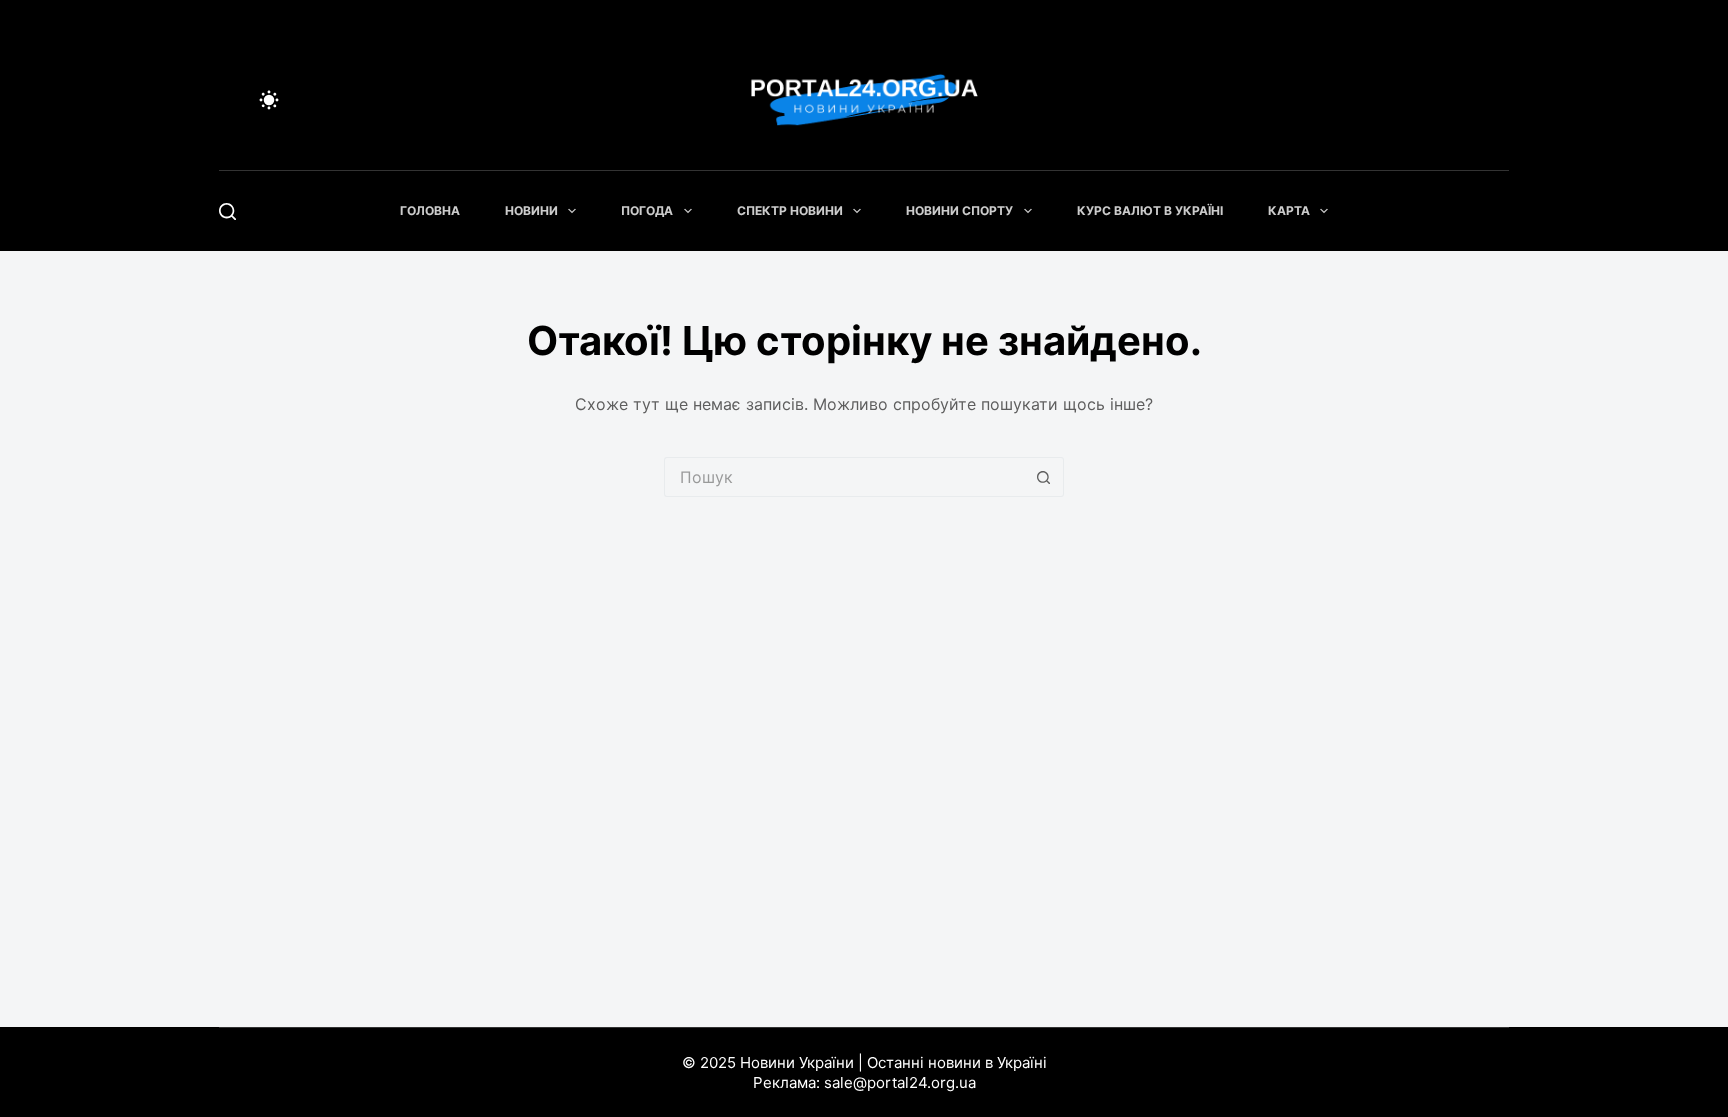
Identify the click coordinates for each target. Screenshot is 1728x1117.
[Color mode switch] (269, 100)
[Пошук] (227, 211)
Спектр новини (790, 210)
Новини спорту (959, 210)
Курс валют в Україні (1150, 210)
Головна (430, 210)
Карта (1289, 210)
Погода (647, 210)
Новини (531, 210)
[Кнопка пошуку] (1044, 477)
